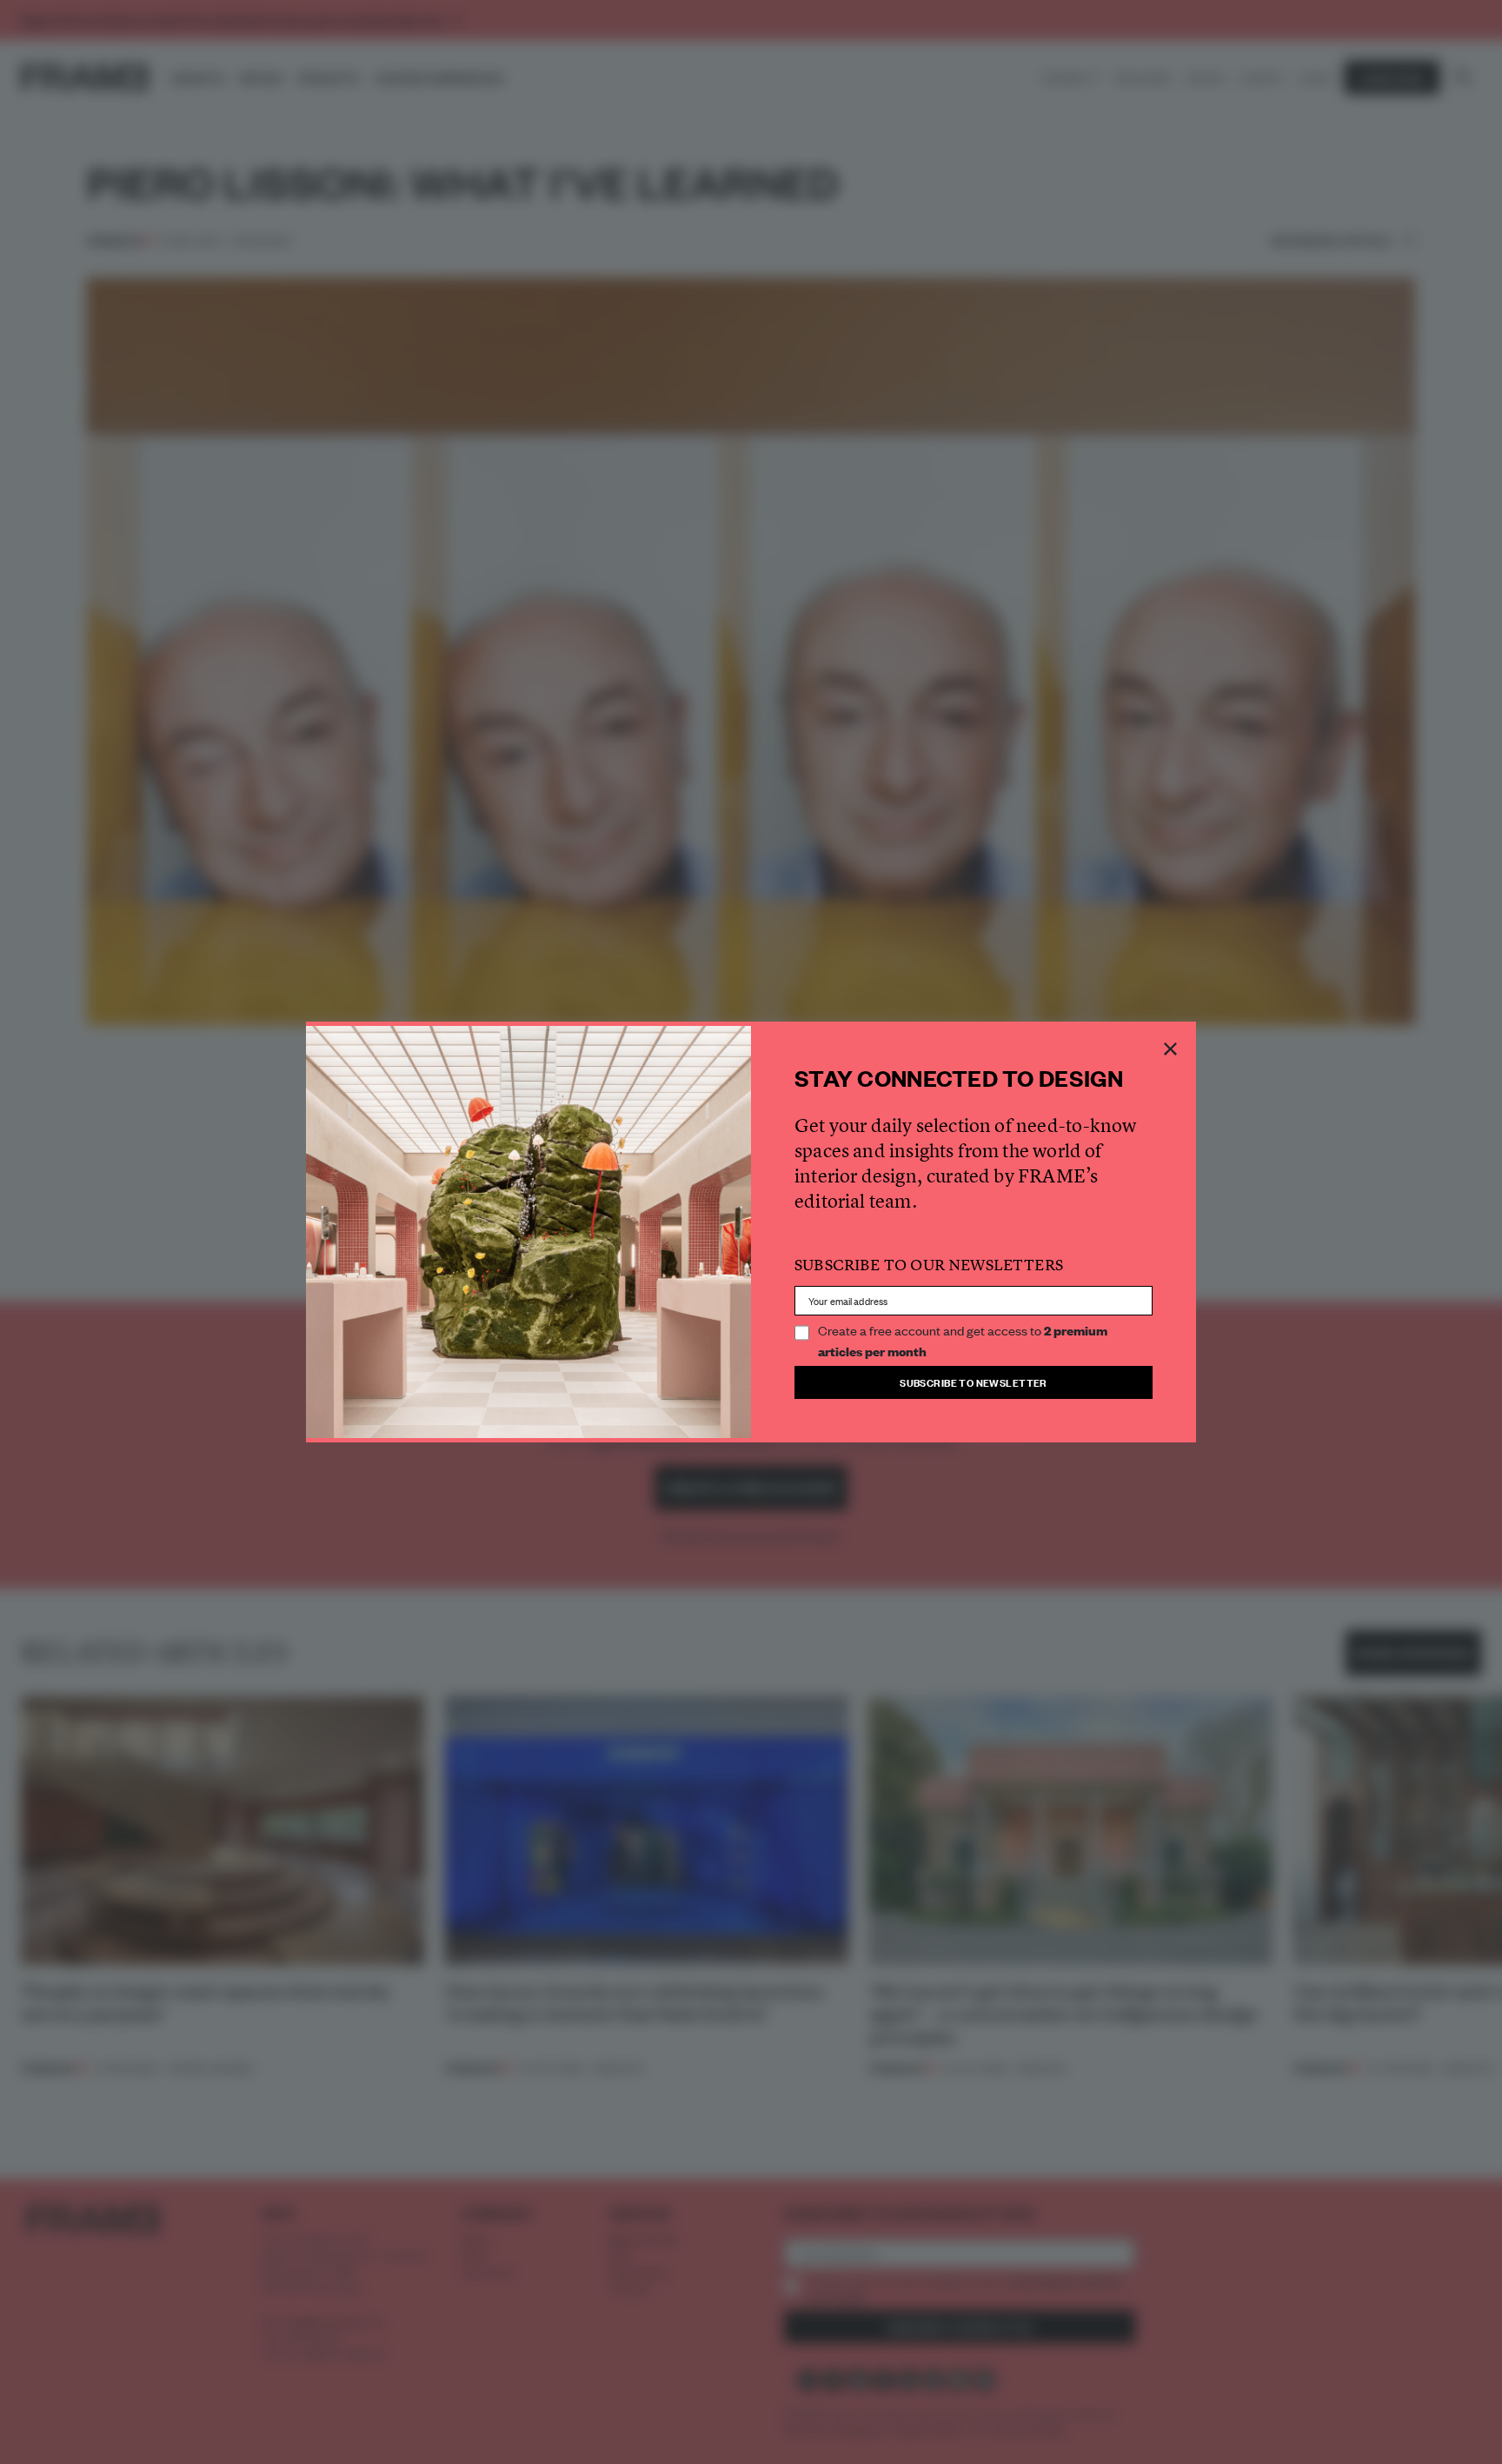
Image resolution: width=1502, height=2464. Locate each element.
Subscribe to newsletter (974, 1382)
